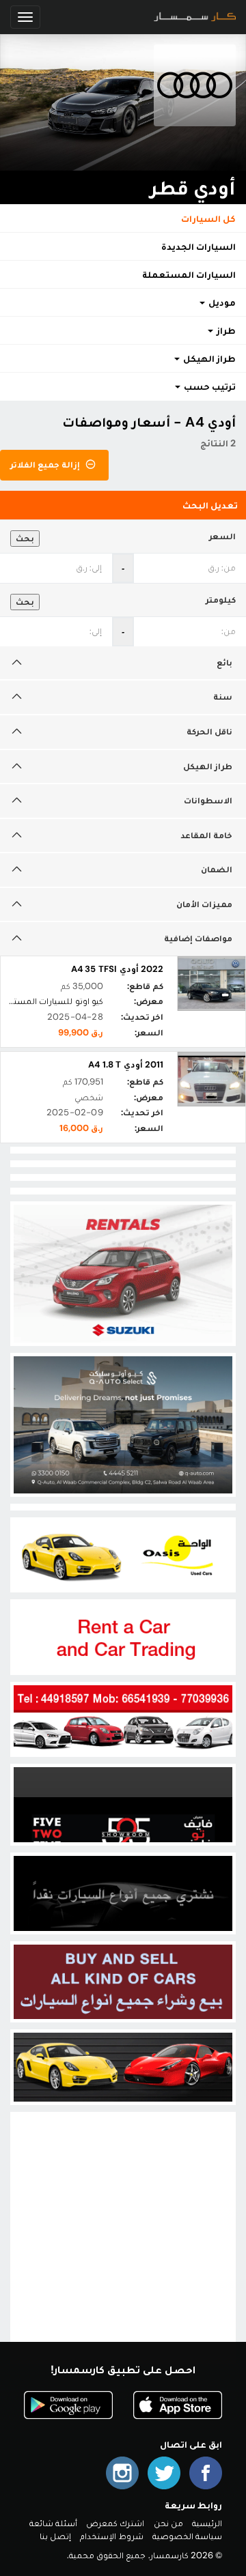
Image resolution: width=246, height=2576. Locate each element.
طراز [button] (225, 330)
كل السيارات (208, 218)
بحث (25, 538)
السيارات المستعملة (189, 274)
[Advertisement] (123, 2238)
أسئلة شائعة (53, 2523)
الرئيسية (207, 2523)
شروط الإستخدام (111, 2536)
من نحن (168, 2523)
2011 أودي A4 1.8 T (126, 1064)
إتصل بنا (55, 2536)
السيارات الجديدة (199, 246)
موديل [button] (221, 302)
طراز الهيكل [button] (208, 358)
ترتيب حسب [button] (209, 386)
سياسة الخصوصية (187, 2536)
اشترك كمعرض (115, 2523)
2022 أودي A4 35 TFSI (117, 969)
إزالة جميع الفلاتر (46, 464)
